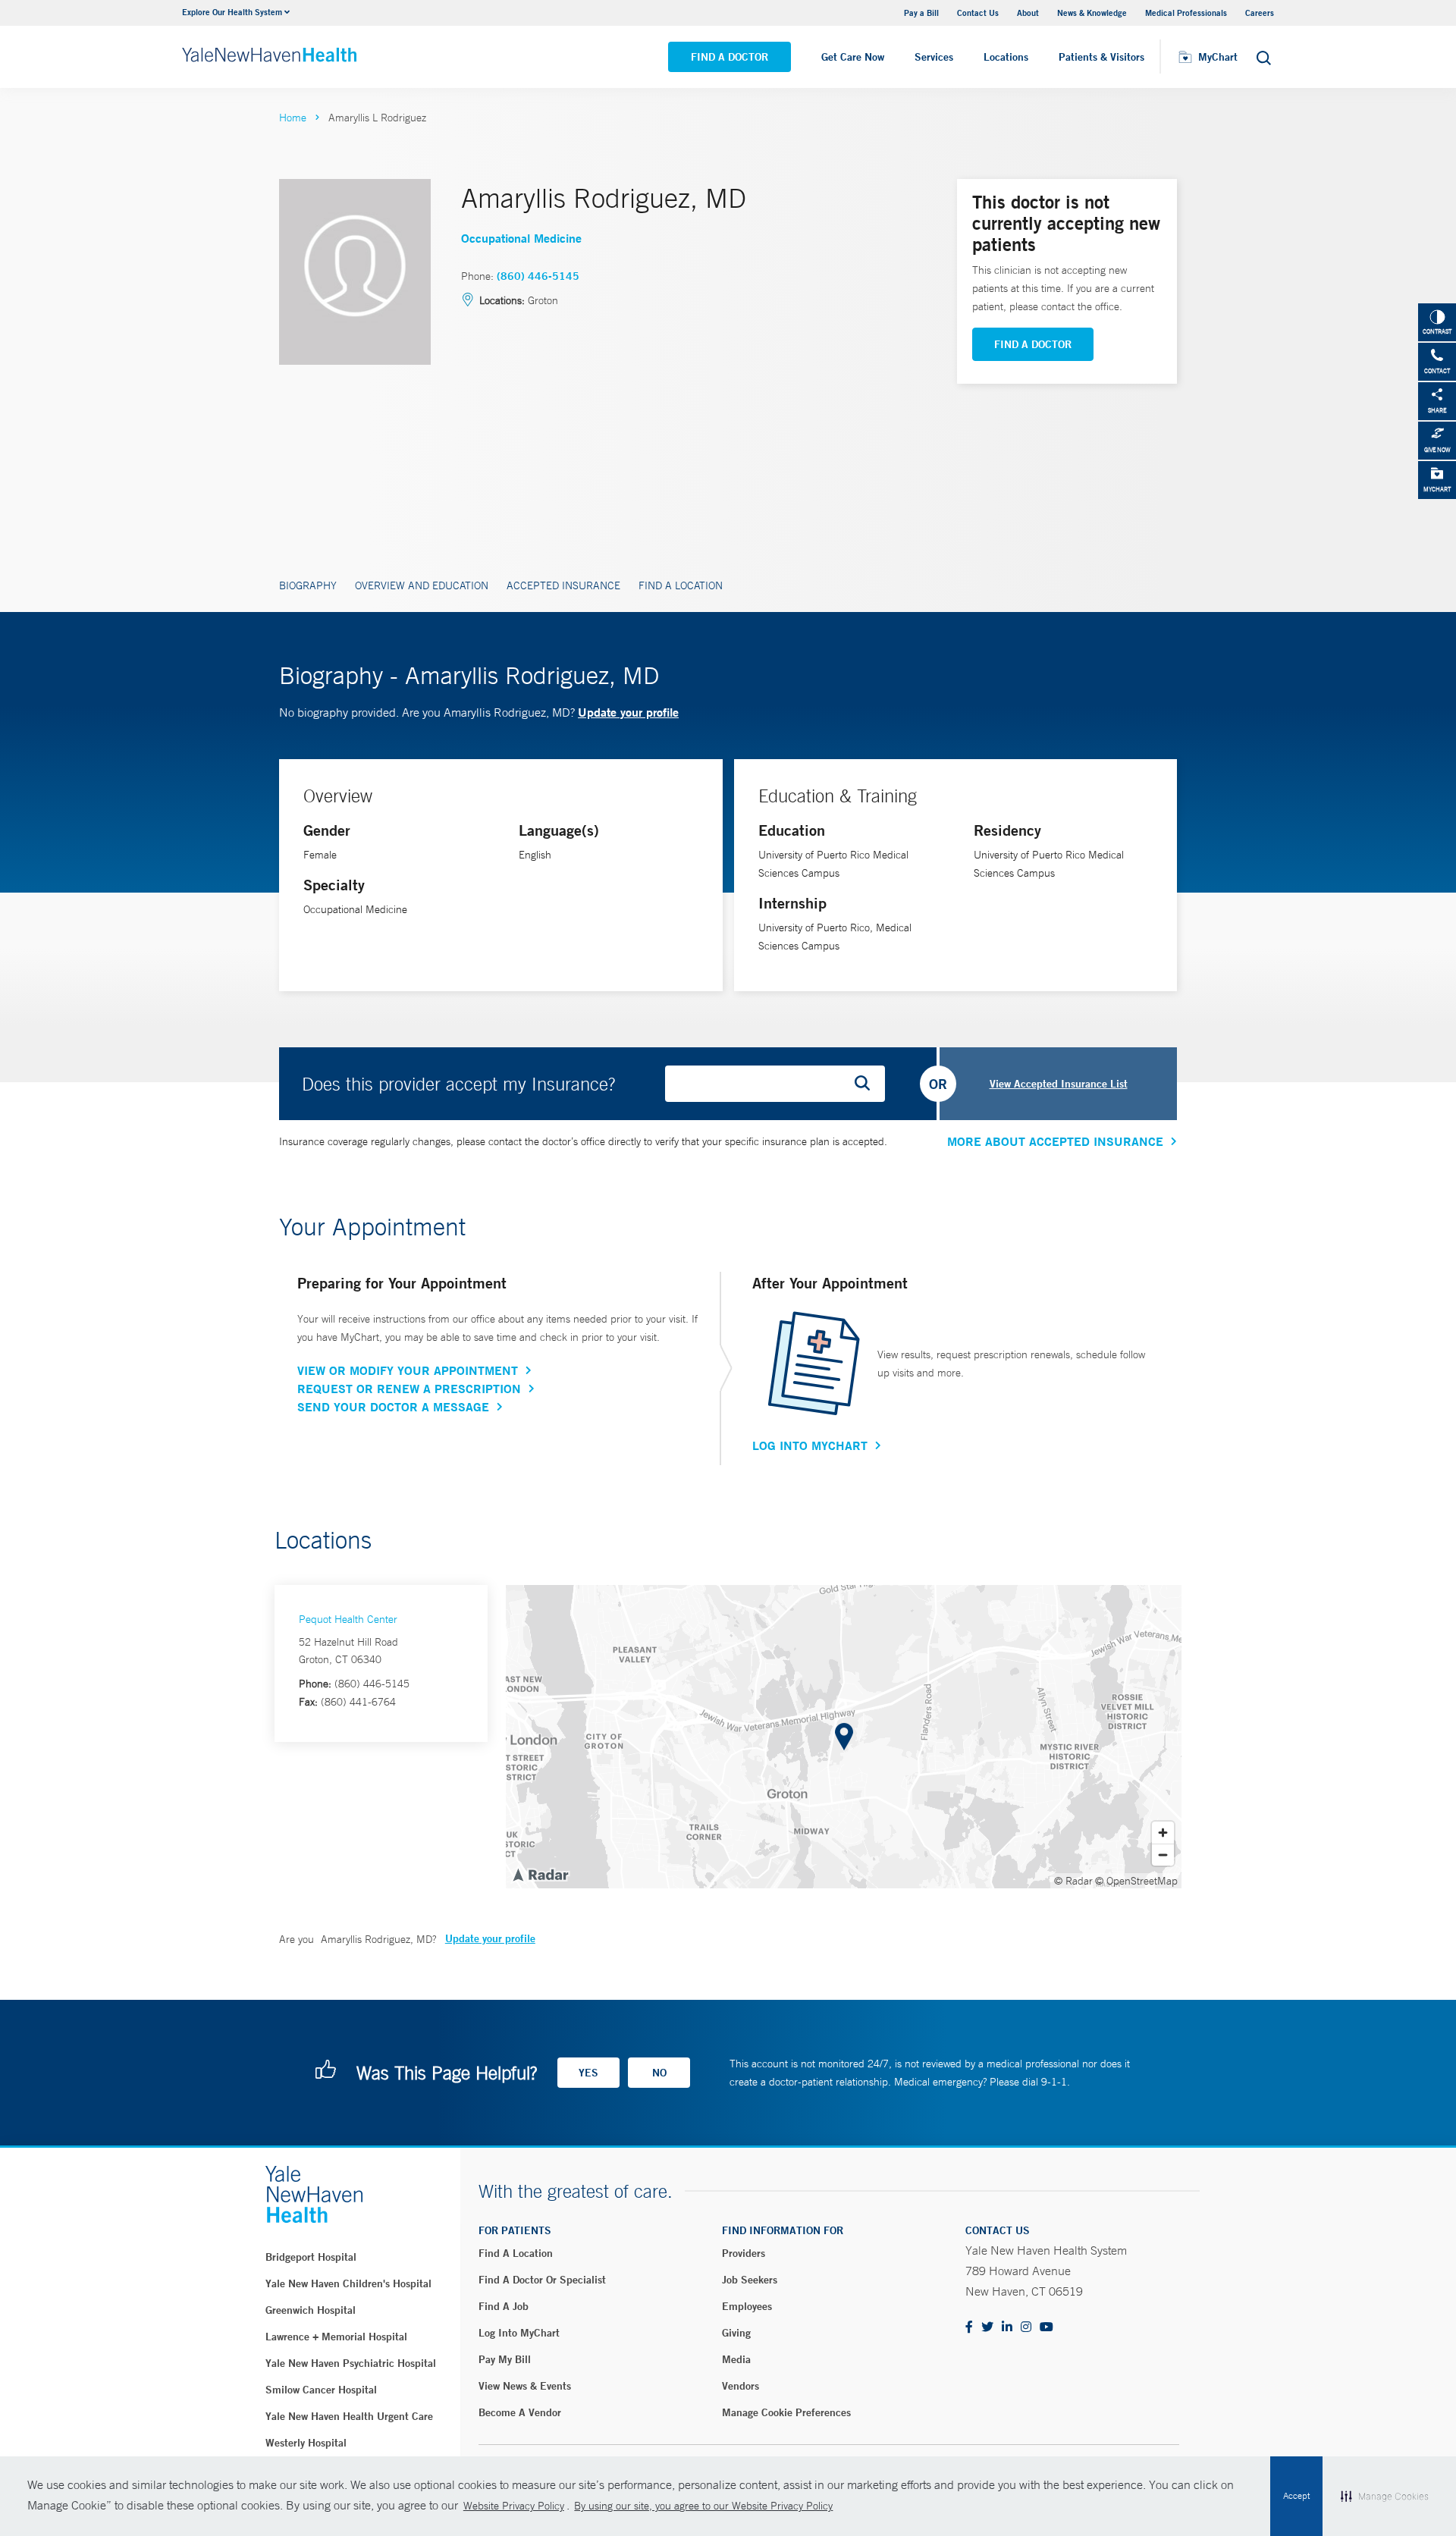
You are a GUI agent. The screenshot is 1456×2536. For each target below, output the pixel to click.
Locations (1006, 57)
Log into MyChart (519, 2333)
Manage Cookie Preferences (786, 2412)
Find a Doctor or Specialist (542, 2280)
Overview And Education (422, 585)
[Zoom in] (1163, 1833)
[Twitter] (987, 2328)
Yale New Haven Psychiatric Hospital (351, 2363)
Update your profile (628, 712)
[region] (844, 1737)
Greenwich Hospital (311, 2310)
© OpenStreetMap (1136, 1881)
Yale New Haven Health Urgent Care (349, 2416)
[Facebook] (969, 2328)
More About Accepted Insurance (1055, 1141)
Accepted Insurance (563, 585)
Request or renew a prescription (409, 1389)
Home (293, 118)
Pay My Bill (505, 2359)
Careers (1260, 13)
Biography (308, 585)
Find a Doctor (730, 57)
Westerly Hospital (306, 2443)
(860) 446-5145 (538, 276)
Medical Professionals (1186, 13)
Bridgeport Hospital (311, 2257)
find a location (516, 2253)
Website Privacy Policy (514, 2506)
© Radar (1073, 1881)
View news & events (525, 2386)
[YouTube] (1046, 2328)
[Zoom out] (1163, 1855)
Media (736, 2359)
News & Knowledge (1092, 13)
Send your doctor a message (393, 1407)
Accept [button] (1296, 2496)
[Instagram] (1026, 2328)
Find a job (504, 2306)
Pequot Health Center (348, 1619)
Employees (747, 2306)
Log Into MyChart (810, 1445)
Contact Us (978, 13)
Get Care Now (853, 57)
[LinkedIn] (1007, 2328)
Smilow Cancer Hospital (321, 2390)
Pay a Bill (921, 13)
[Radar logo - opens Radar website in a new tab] (540, 1874)
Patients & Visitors (1101, 57)
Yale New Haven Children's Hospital (348, 2283)
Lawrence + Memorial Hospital (336, 2337)
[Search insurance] (868, 1084)
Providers (744, 2253)
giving (736, 2333)
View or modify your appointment (408, 1370)
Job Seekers (750, 2280)
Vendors (741, 2386)
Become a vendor (520, 2412)
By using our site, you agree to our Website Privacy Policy (703, 2506)
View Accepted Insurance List (1059, 1084)
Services (934, 57)
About (1028, 13)
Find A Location (681, 585)
